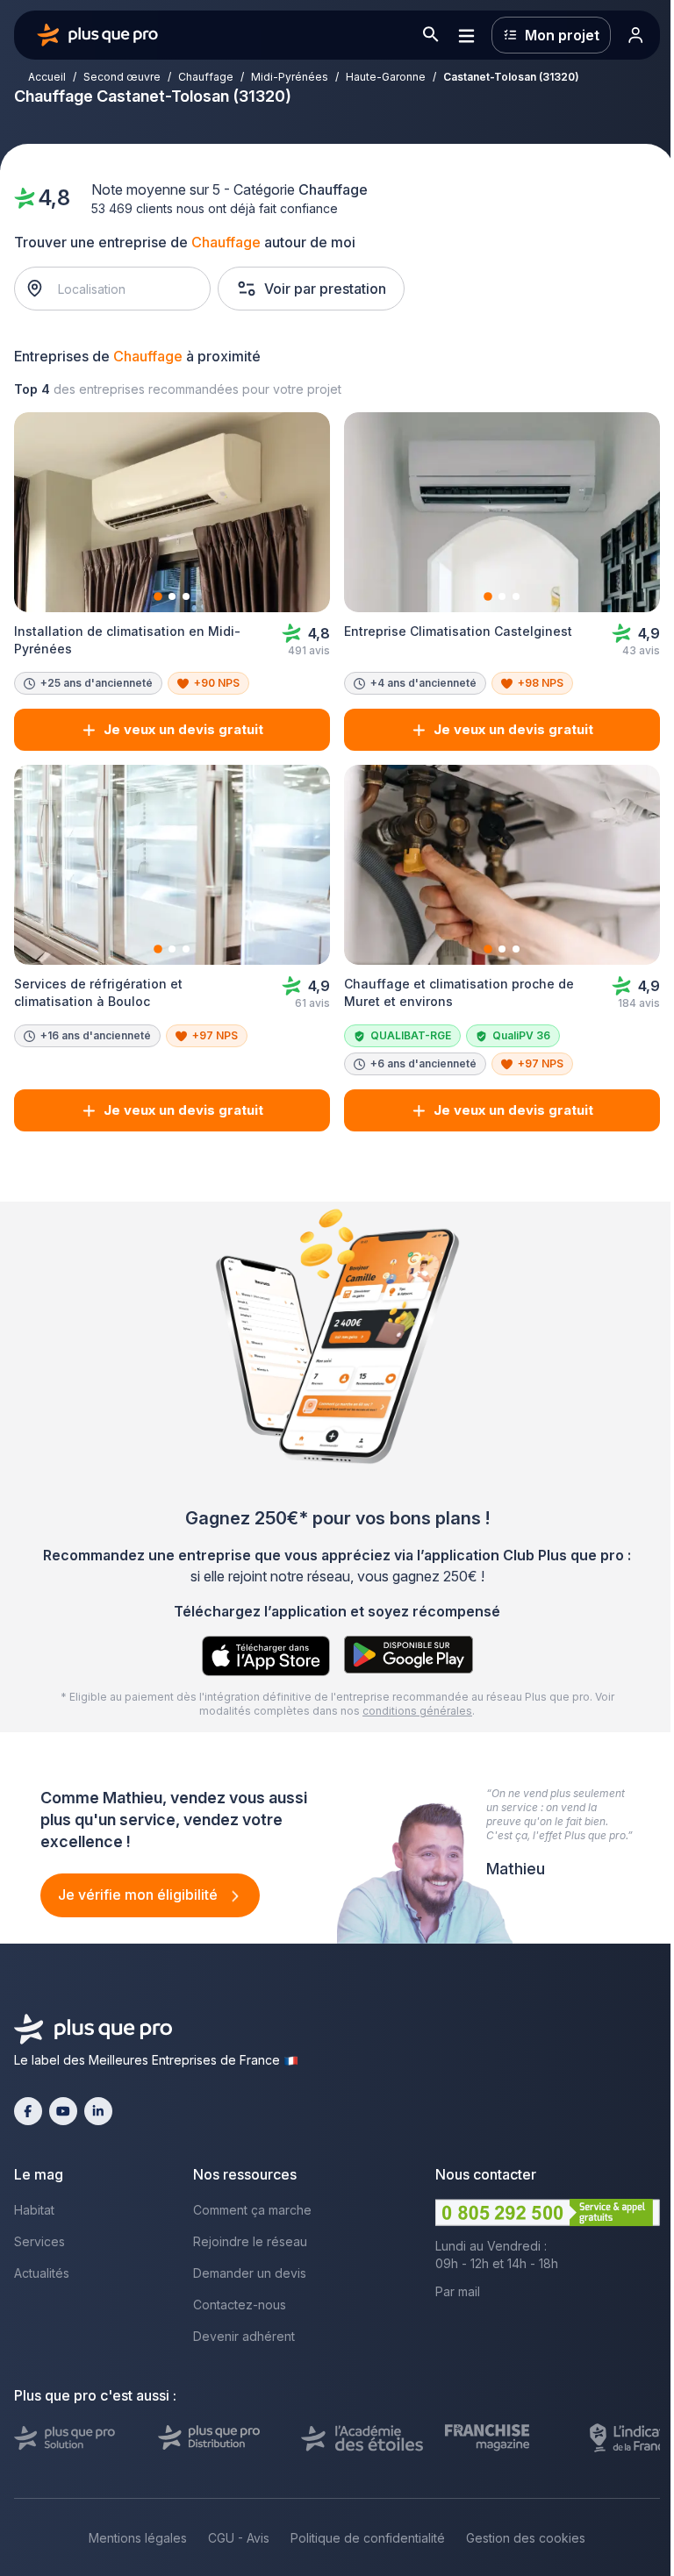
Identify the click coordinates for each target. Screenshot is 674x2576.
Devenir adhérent (244, 2336)
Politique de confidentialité (368, 2538)
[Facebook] (28, 2111)
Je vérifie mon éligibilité (140, 1895)
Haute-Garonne (386, 77)
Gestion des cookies (526, 2538)
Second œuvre (122, 77)
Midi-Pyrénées (290, 77)
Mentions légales (138, 2538)
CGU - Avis (239, 2538)
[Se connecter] (635, 35)
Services (39, 2241)
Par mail (458, 2291)
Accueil (47, 77)
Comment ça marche (252, 2210)
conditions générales (417, 1711)
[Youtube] (63, 2111)
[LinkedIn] (98, 2111)
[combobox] (122, 289)
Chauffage (206, 77)
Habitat (34, 2210)
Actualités (42, 2273)
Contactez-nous (240, 2305)
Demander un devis (250, 2273)
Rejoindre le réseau (250, 2241)
